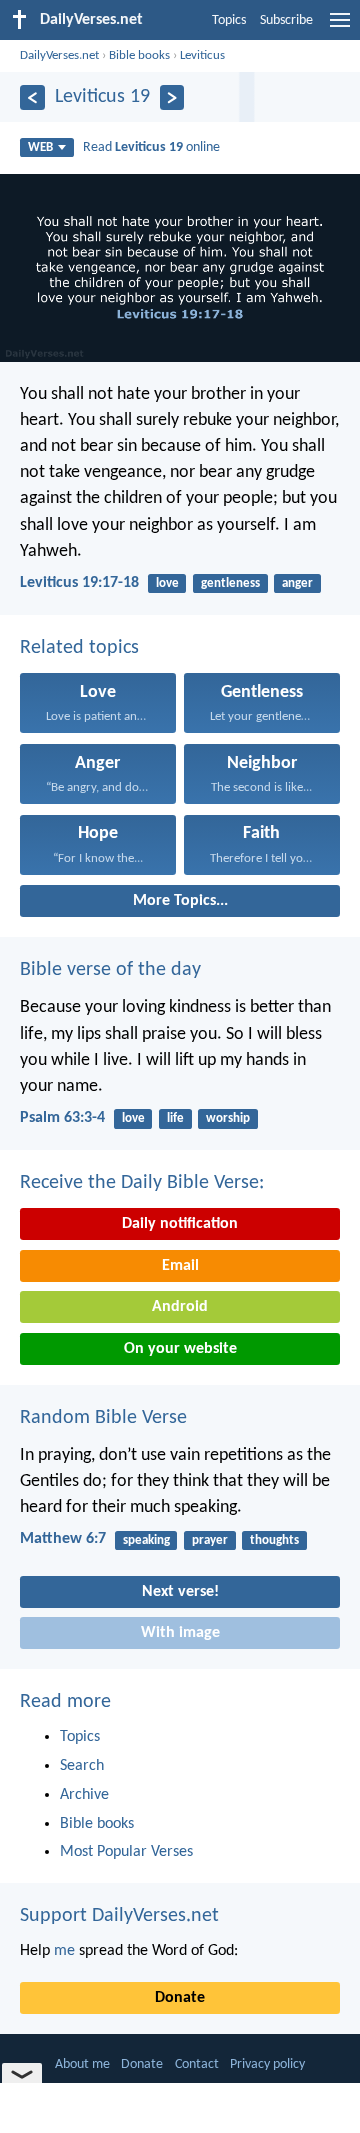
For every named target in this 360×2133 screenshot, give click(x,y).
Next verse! (180, 1592)
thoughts (274, 1540)
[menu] (340, 28)
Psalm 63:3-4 (62, 1118)
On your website (180, 1349)
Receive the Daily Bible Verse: (142, 1183)
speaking (146, 1540)
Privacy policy (267, 2064)
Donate (180, 1998)
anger (297, 583)
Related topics (79, 648)
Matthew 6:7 (63, 1539)
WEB (40, 147)
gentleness (230, 583)
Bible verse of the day (110, 970)
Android (180, 1307)
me (64, 1951)
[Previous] (32, 97)
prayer (210, 1540)
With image (180, 1633)
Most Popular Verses (126, 1852)
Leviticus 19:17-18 (79, 583)
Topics (229, 20)
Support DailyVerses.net (119, 1916)
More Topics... (180, 901)
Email (180, 1266)
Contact (197, 2064)
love (167, 583)
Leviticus (202, 55)
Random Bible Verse (103, 1418)
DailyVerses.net (59, 55)
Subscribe (286, 20)
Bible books (139, 55)
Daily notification (180, 1224)
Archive (84, 1795)
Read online (151, 147)
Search (82, 1766)
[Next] (172, 97)
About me (82, 2064)
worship (228, 1118)
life (175, 1118)
